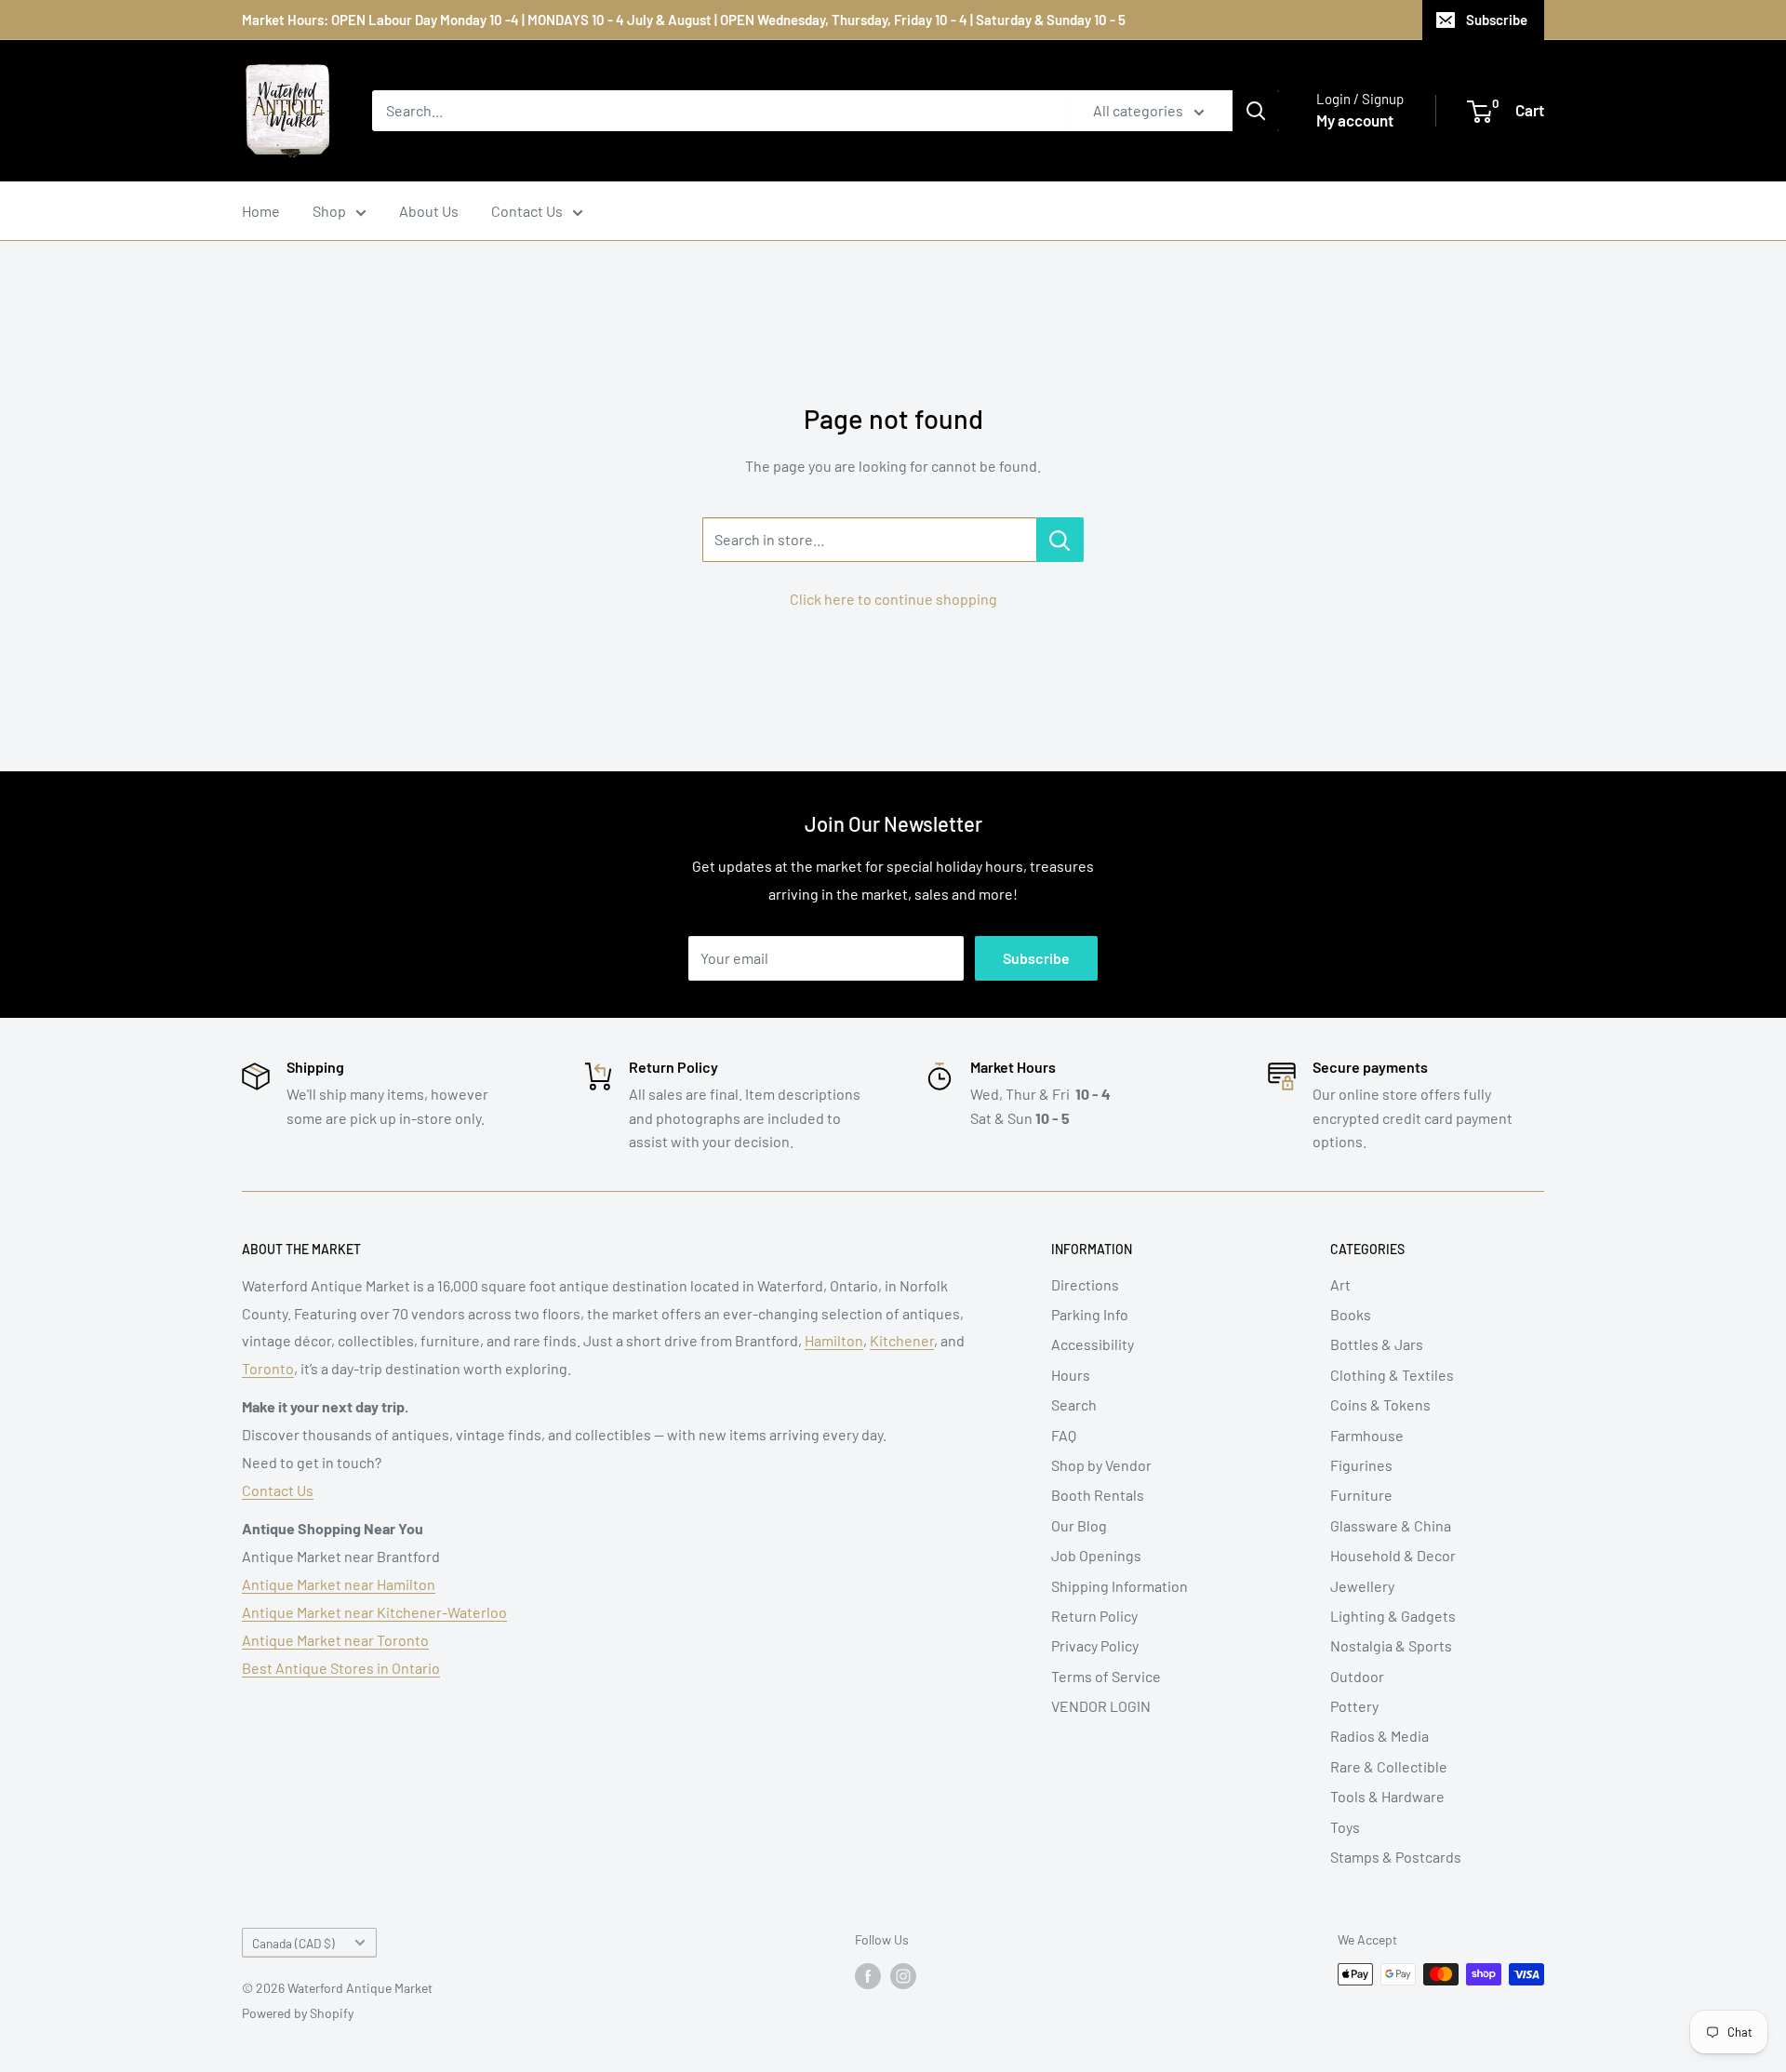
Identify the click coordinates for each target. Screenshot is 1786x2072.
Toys (1345, 1827)
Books (1351, 1314)
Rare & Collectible (1389, 1766)
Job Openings (1096, 1555)
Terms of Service (1106, 1676)
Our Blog (1079, 1525)
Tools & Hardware (1387, 1796)
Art (1340, 1284)
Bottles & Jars (1377, 1344)
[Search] (1256, 111)
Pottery (1354, 1706)
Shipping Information (1120, 1586)
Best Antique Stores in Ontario (341, 1668)
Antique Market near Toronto (335, 1640)
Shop (329, 211)
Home (261, 211)
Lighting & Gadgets (1393, 1616)
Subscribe (1497, 20)
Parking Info (1090, 1314)
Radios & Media (1379, 1736)
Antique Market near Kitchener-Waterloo (374, 1612)
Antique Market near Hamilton (339, 1584)
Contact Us (527, 211)
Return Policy (1094, 1616)
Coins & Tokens (1380, 1404)
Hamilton (834, 1340)
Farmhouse (1367, 1435)
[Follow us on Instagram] (903, 1976)
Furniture (1361, 1495)
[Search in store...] (1060, 540)
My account (1355, 120)
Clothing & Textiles (1392, 1375)
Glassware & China (1391, 1525)
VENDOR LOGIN (1101, 1706)
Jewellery (1362, 1586)
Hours (1071, 1375)
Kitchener (902, 1340)
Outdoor (1357, 1676)
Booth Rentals (1098, 1495)
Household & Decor (1393, 1555)
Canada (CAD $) (293, 1943)
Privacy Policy (1095, 1645)
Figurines (1361, 1465)
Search (1074, 1404)
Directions (1085, 1284)
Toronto (268, 1368)
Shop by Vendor (1101, 1465)
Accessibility (1093, 1344)
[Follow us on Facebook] (868, 1976)
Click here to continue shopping (893, 599)
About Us (429, 211)
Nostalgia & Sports (1391, 1645)
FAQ (1064, 1435)
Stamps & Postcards (1396, 1857)
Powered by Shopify (298, 2013)
